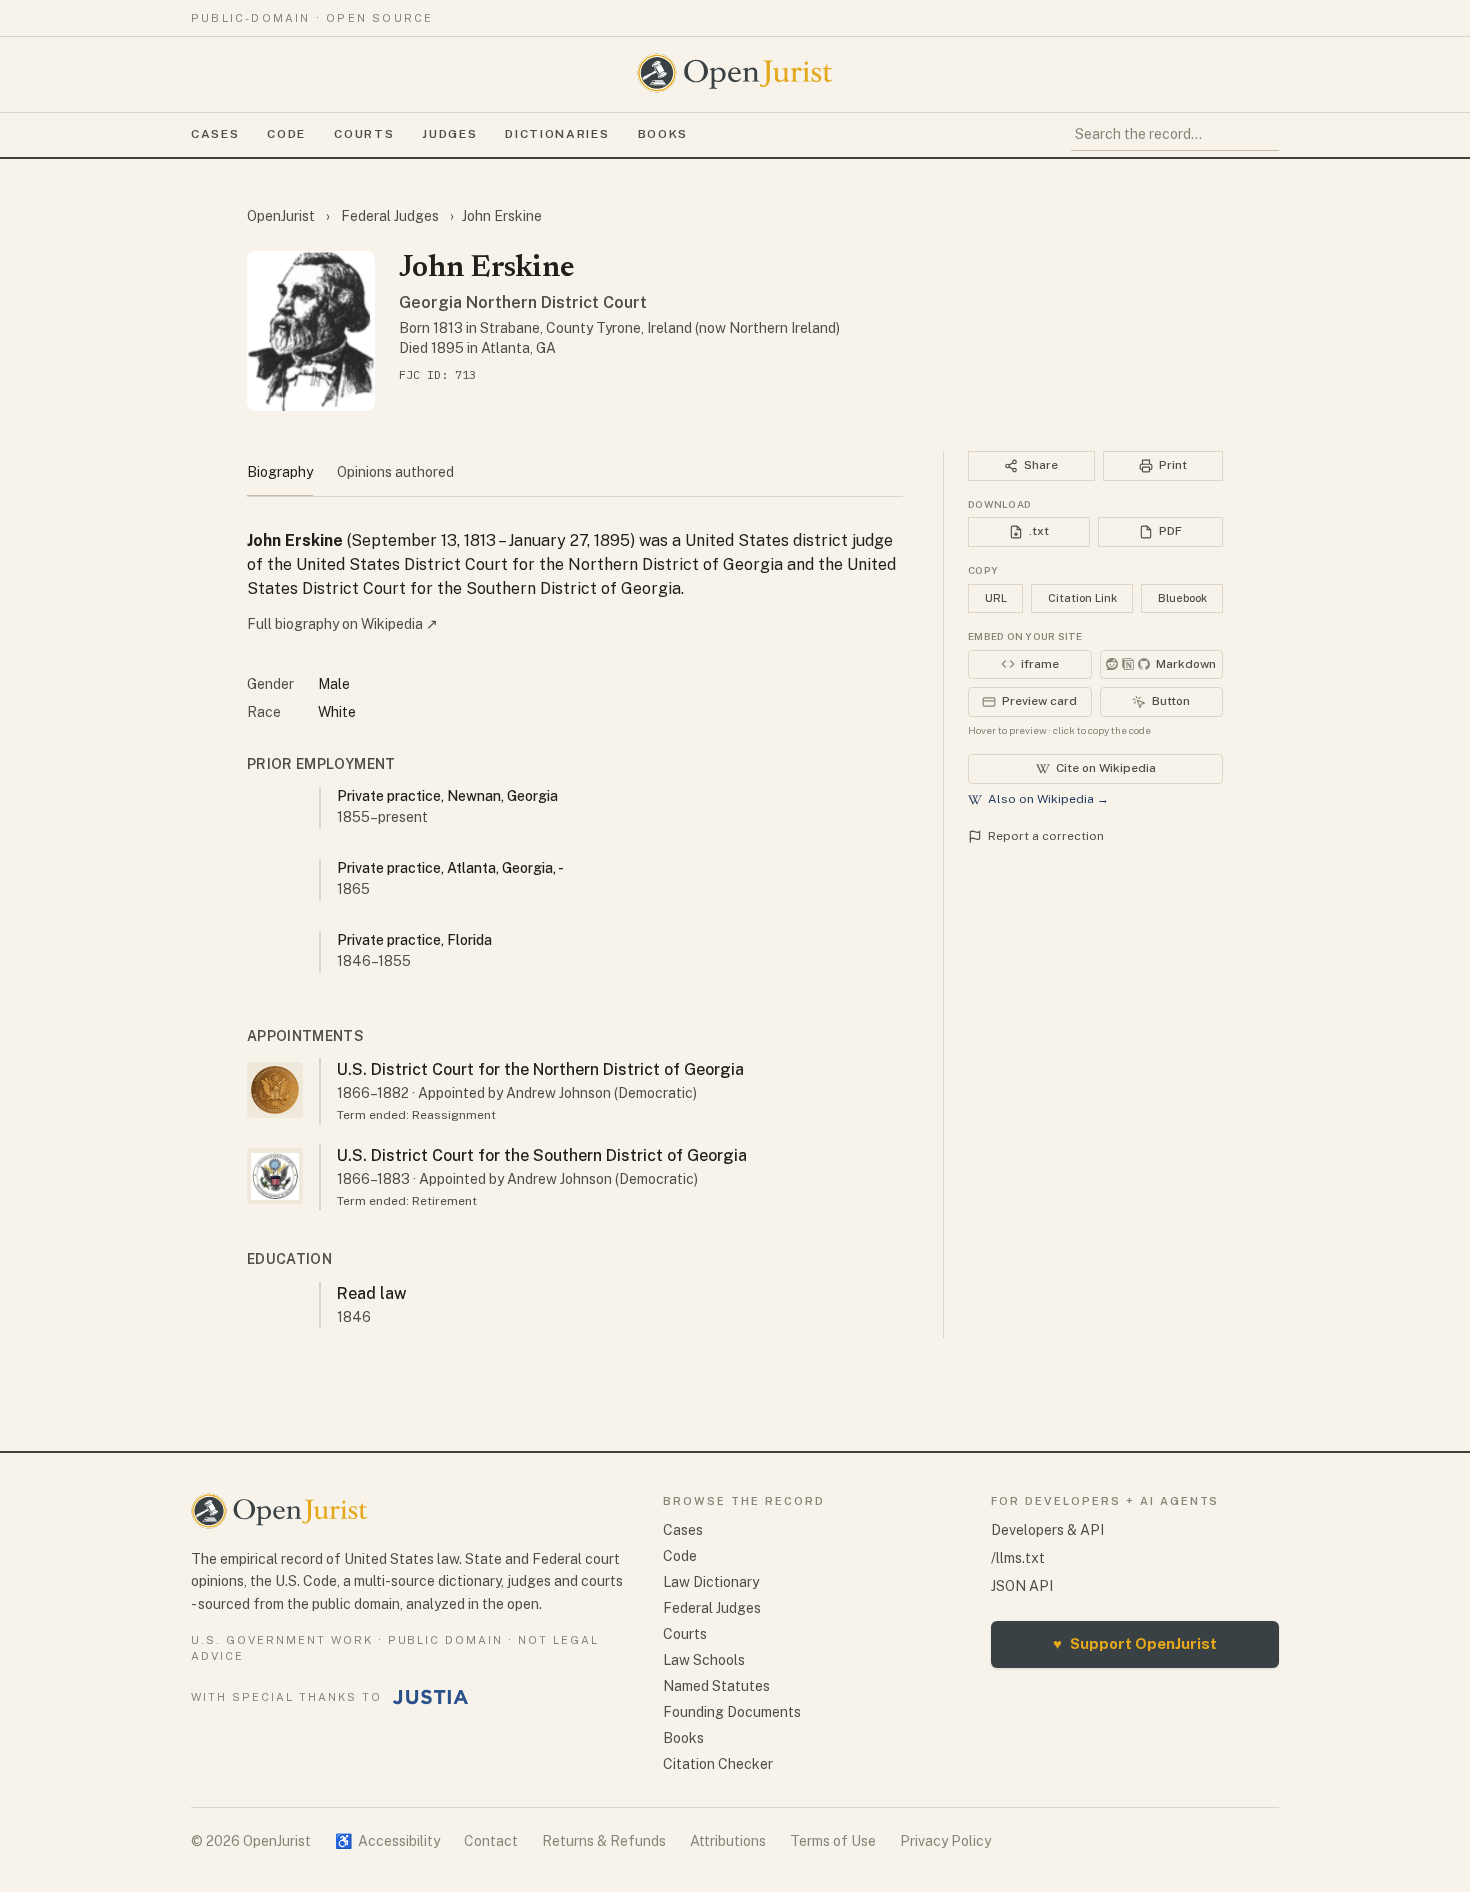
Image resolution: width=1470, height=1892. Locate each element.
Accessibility (387, 1841)
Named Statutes (716, 1686)
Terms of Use (833, 1841)
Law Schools (704, 1660)
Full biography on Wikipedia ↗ (342, 624)
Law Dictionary (711, 1582)
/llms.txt (1018, 1558)
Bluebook (1182, 598)
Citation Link (1082, 598)
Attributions (728, 1841)
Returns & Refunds (604, 1841)
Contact (491, 1841)
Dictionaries (557, 134)
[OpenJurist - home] (735, 73)
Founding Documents (732, 1712)
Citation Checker (718, 1764)
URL (996, 598)
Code (286, 134)
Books (663, 134)
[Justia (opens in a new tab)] (431, 1697)
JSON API (1022, 1586)
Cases (215, 134)
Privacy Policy (945, 1841)
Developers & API (1047, 1530)
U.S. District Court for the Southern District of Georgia (542, 1155)
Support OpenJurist (1135, 1643)
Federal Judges (390, 216)
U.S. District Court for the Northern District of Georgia (540, 1069)
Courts (364, 134)
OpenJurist (282, 216)
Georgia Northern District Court (523, 302)
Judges (449, 134)
